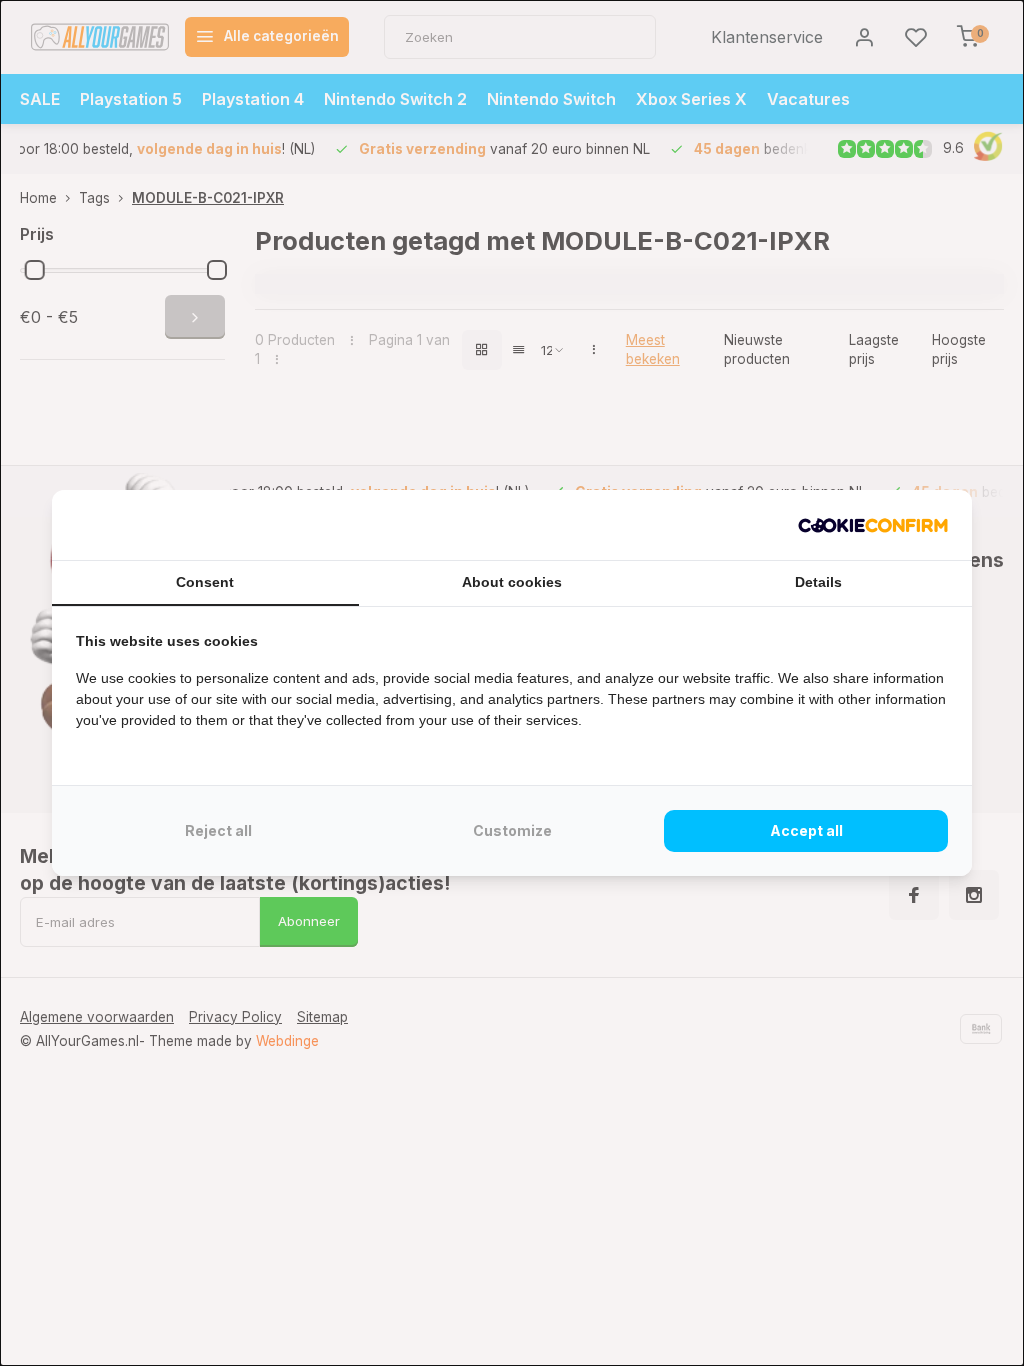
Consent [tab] (205, 582)
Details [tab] (818, 582)
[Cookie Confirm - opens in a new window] (873, 525)
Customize (512, 830)
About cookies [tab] (512, 582)
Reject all (218, 830)
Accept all (806, 830)
